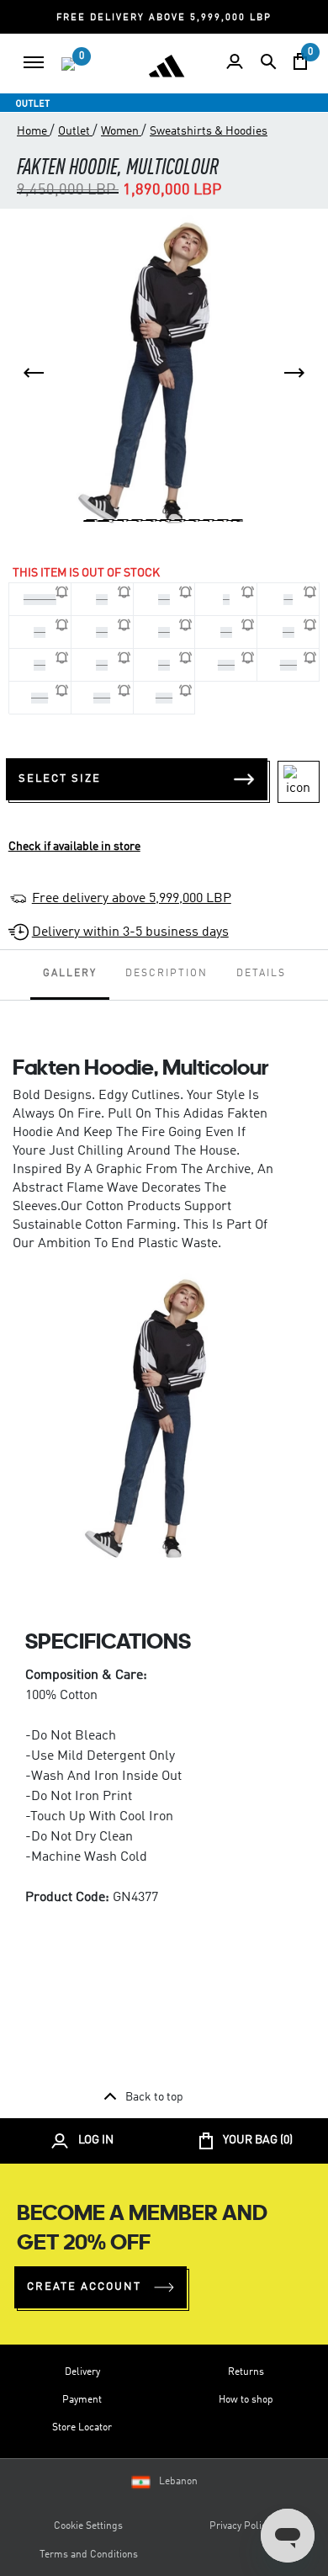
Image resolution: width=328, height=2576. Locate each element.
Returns (246, 2372)
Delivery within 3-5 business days (130, 932)
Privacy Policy (240, 2526)
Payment (82, 2400)
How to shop (246, 2400)
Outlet (75, 131)
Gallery (70, 974)
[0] (68, 64)
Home (33, 131)
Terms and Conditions (89, 2555)
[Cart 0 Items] (300, 61)
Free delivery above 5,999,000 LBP (132, 899)
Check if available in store (74, 847)
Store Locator (82, 2428)
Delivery (82, 2372)
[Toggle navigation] (34, 62)
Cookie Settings (88, 2526)
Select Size (60, 779)
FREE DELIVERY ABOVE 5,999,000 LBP (164, 18)
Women (121, 131)
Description (167, 974)
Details (261, 974)
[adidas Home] (167, 66)
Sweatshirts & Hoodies (209, 131)
